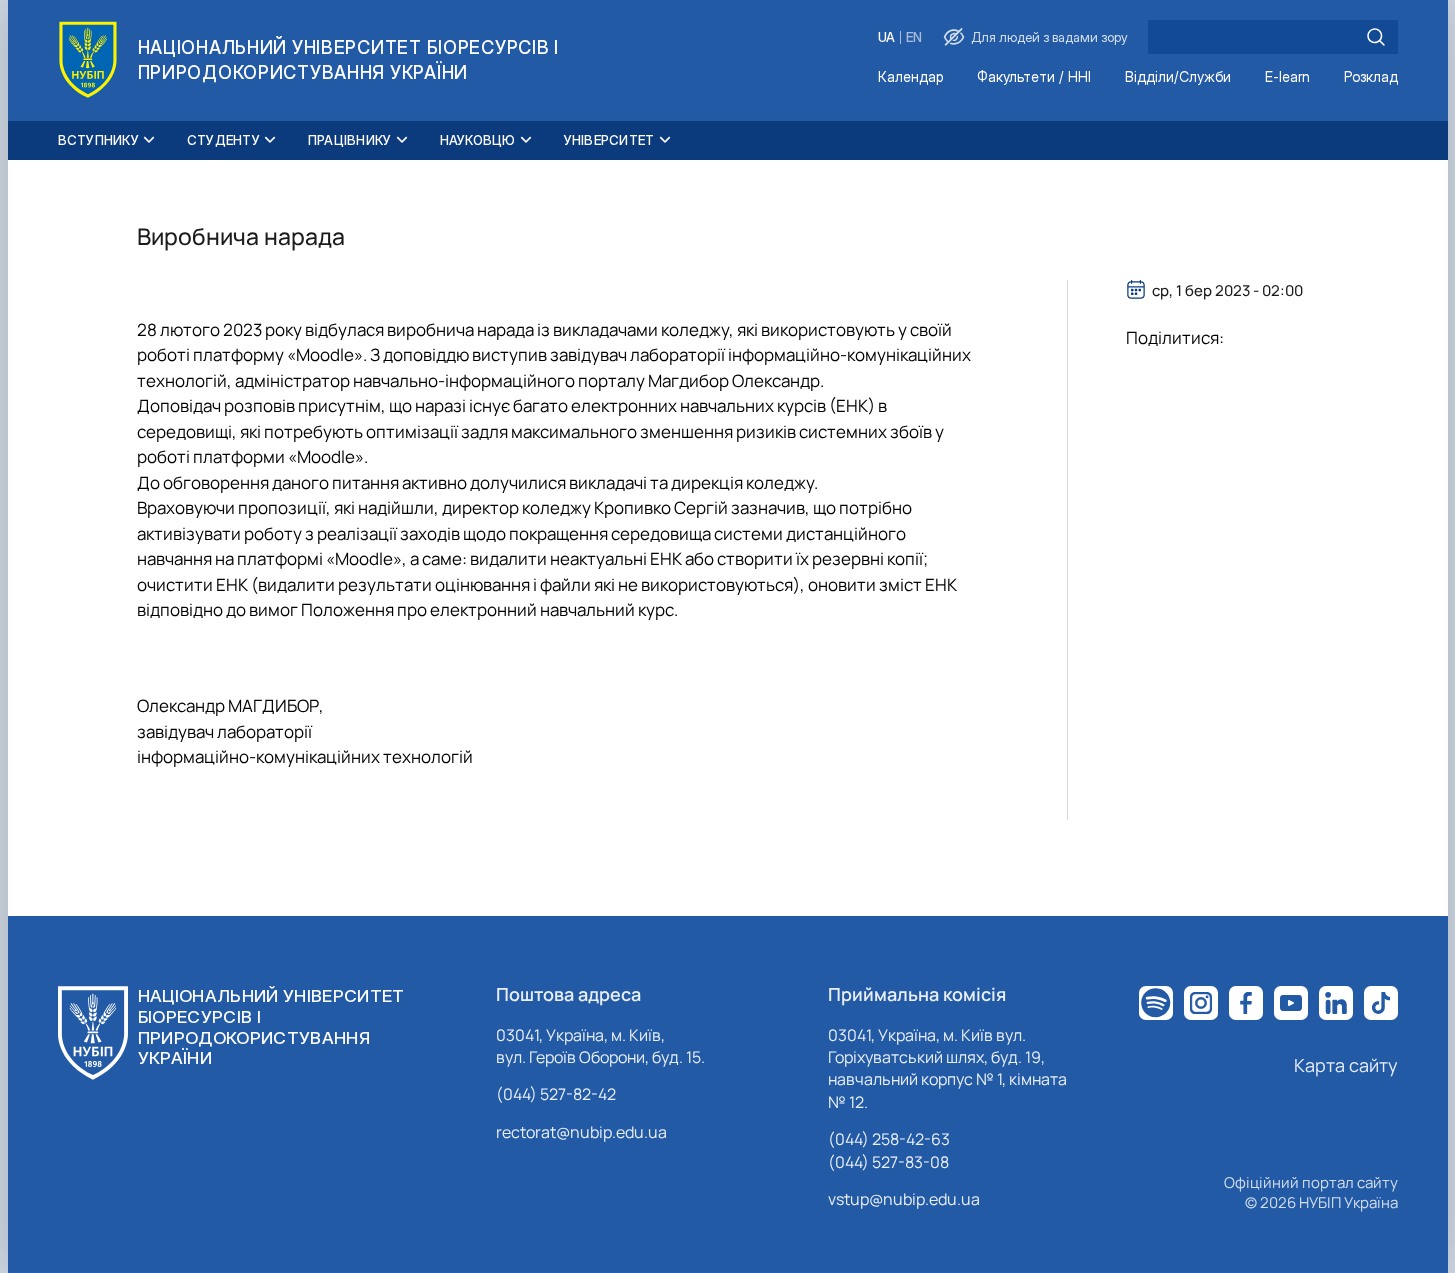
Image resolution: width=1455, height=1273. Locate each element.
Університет (609, 140)
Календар (910, 77)
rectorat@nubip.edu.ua (581, 1132)
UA (886, 37)
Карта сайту (1346, 1065)
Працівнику (350, 140)
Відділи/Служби (1178, 77)
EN (914, 37)
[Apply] (1376, 37)
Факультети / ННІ (1034, 77)
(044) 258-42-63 (889, 1139)
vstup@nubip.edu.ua (904, 1199)
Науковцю (478, 140)
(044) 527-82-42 (556, 1094)
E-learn (1287, 77)
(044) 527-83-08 (888, 1162)
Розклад (1371, 77)
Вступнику (98, 140)
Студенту (223, 140)
